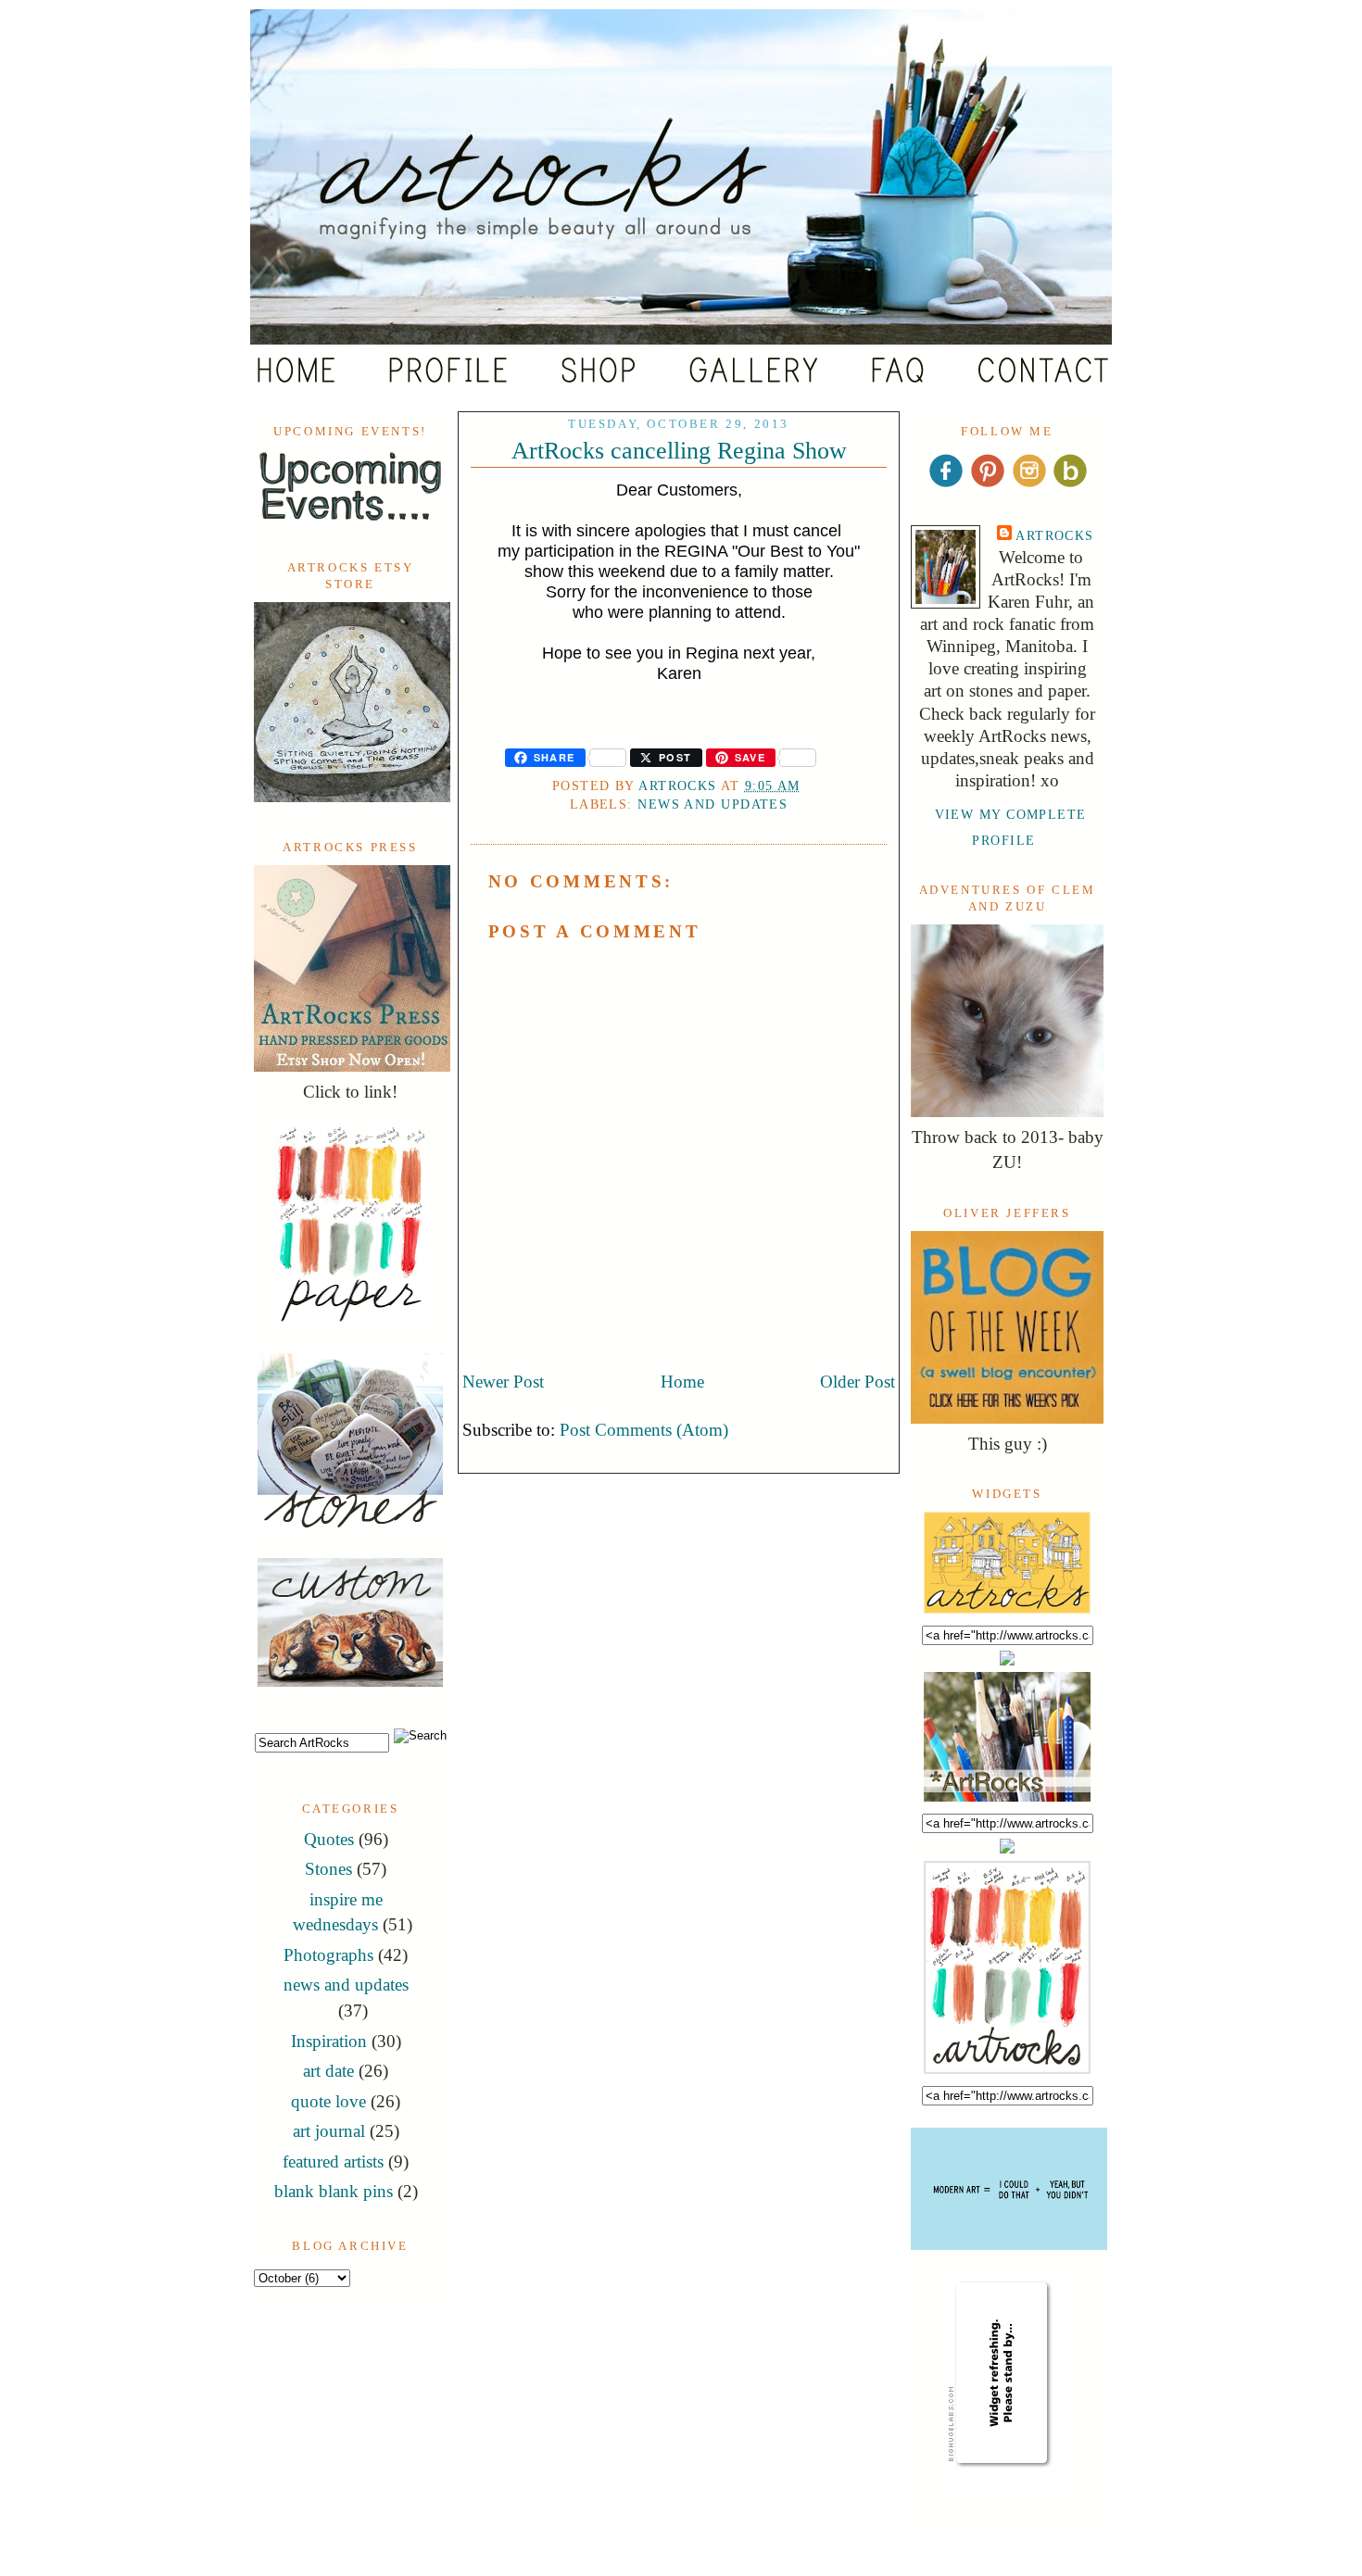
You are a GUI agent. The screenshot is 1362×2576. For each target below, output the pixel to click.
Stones (328, 1869)
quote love (328, 2101)
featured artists (333, 2161)
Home (682, 1382)
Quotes (329, 1839)
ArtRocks (1055, 535)
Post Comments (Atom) (644, 1430)
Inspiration (329, 2041)
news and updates (346, 1985)
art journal (329, 2131)
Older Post (858, 1382)
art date (328, 2071)
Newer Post (503, 1382)
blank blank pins (334, 2191)
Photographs (328, 1955)
